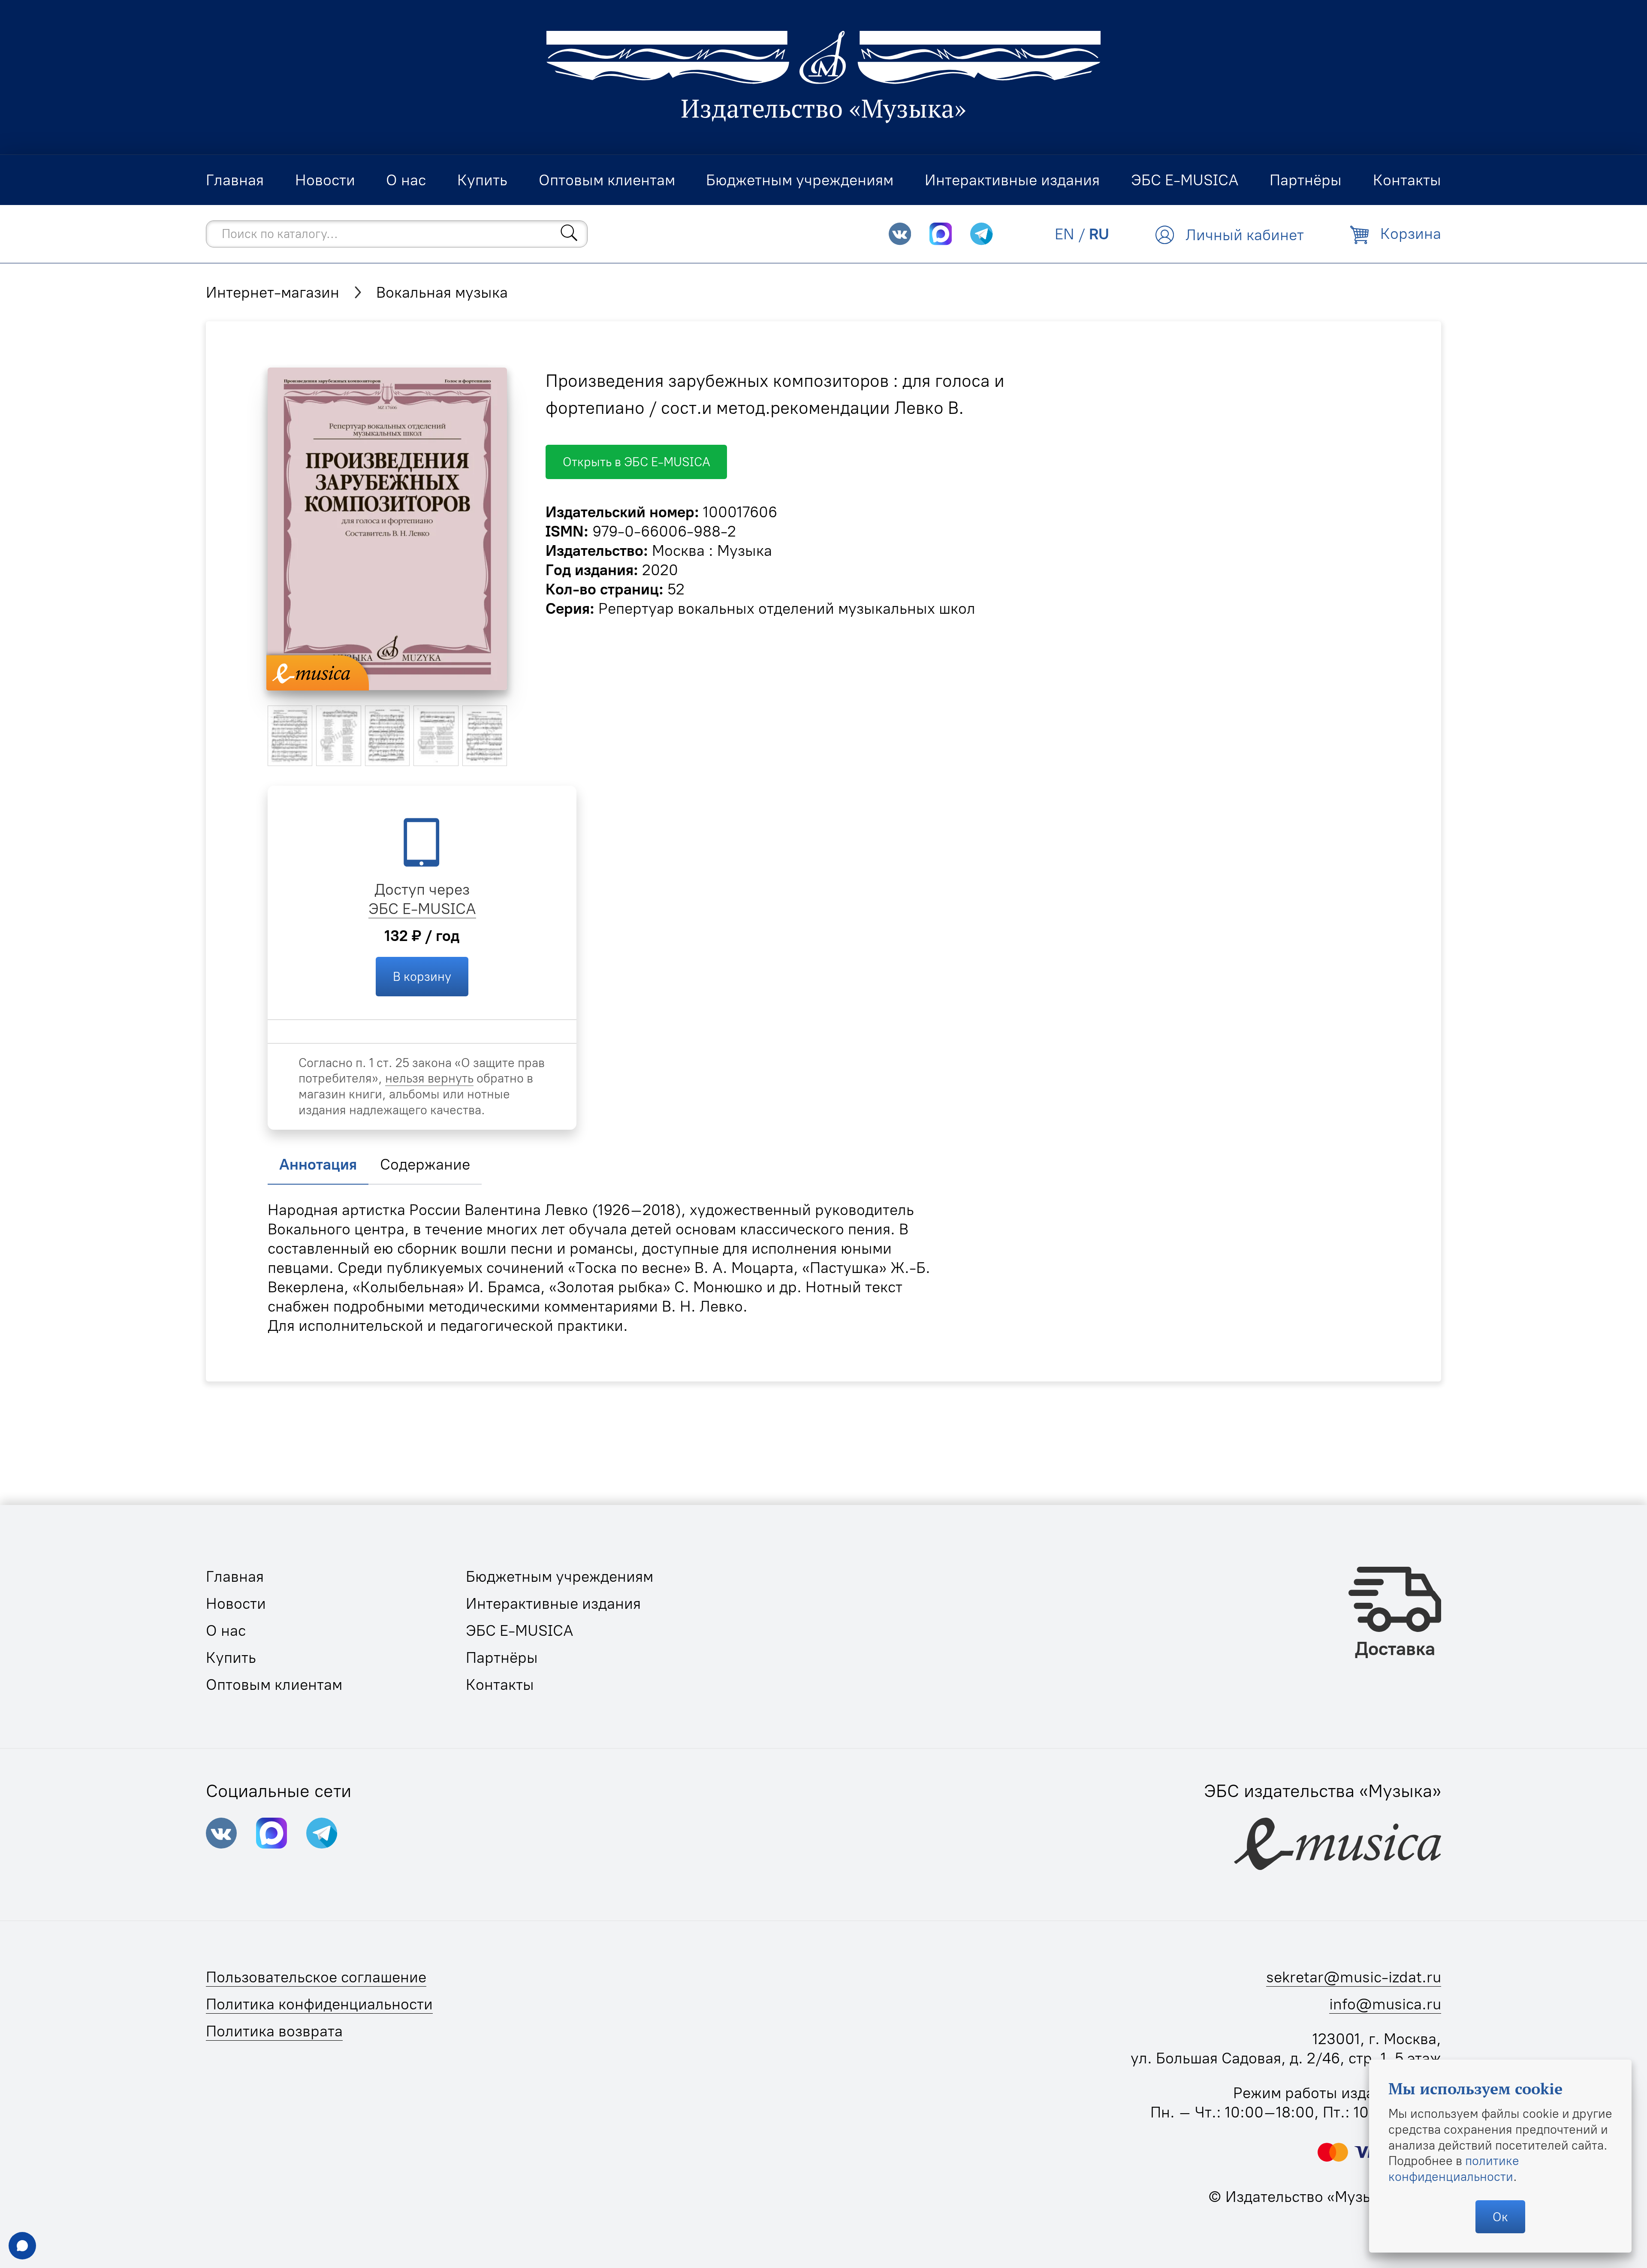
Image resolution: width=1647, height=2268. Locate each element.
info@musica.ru (1385, 2004)
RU (1099, 234)
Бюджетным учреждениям (560, 1576)
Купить (231, 1657)
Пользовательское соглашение (316, 1977)
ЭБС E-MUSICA (422, 909)
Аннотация (318, 1164)
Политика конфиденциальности (319, 2004)
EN (1065, 234)
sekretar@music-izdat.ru (1354, 1977)
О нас (226, 1630)
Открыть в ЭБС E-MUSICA (636, 462)
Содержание (425, 1164)
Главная (235, 1576)
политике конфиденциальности (1454, 2168)
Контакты (500, 1684)
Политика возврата (274, 2031)
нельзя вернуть (429, 1078)
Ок (1500, 2217)
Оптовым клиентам (274, 1684)
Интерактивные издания (553, 1603)
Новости (236, 1603)
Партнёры (502, 1657)
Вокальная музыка (442, 292)
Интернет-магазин (273, 292)
